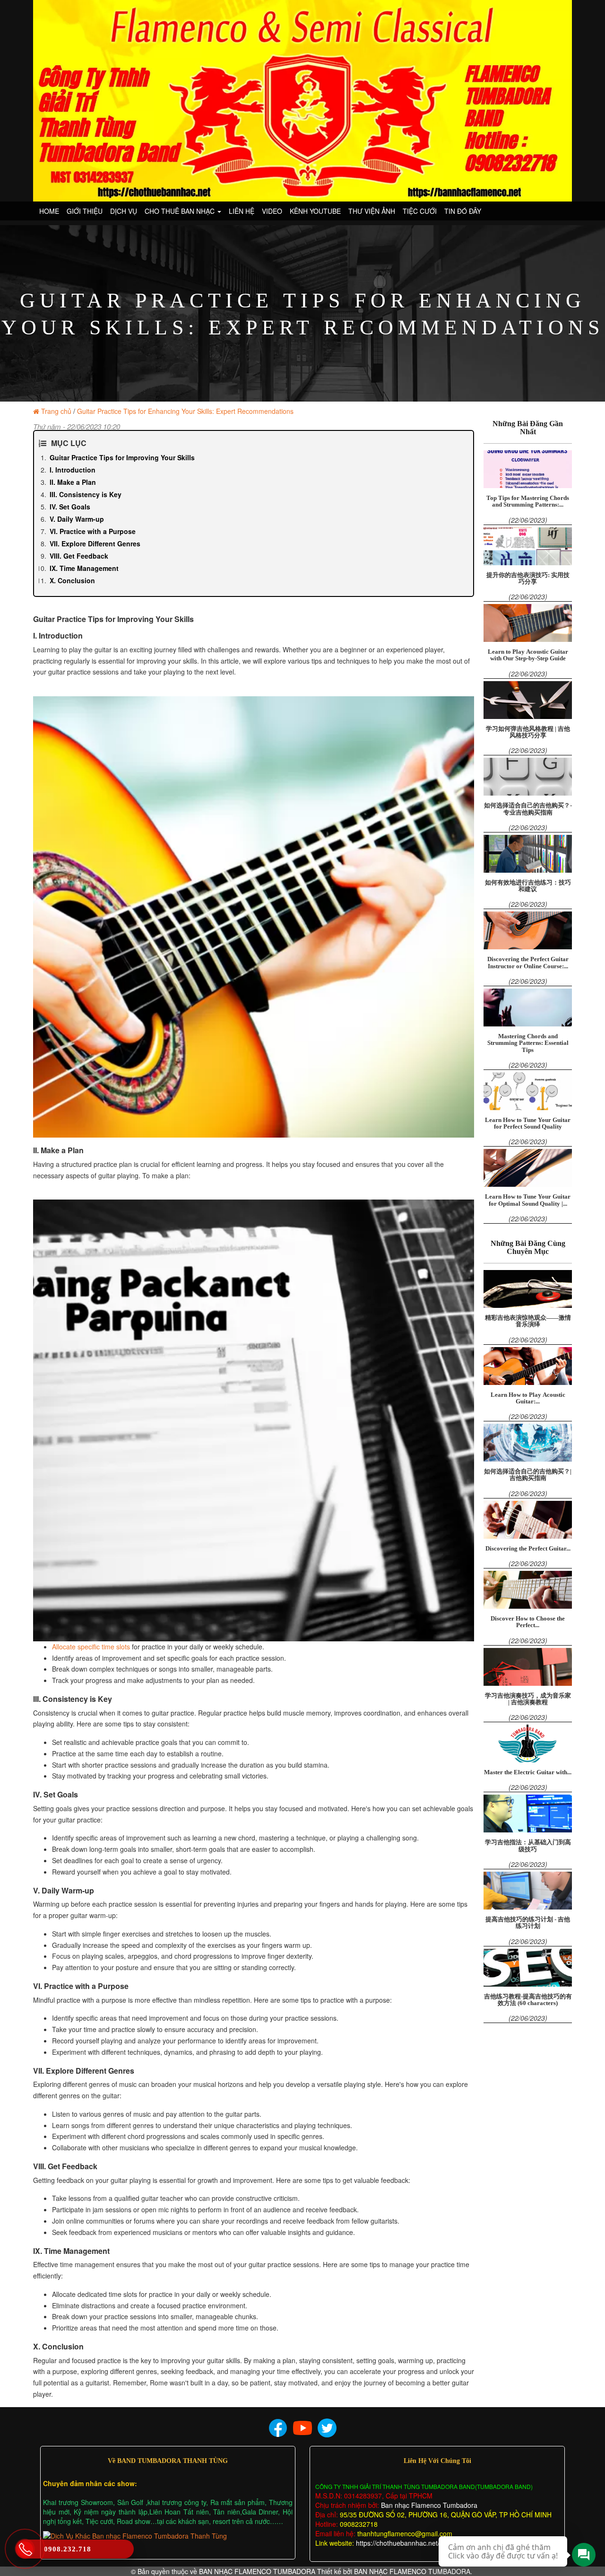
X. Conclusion (72, 580)
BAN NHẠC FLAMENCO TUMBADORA (257, 2571)
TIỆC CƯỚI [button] (420, 211)
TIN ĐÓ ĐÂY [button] (463, 211)
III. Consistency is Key (86, 494)
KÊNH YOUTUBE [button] (315, 211)
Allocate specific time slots (91, 1647)
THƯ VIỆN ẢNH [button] (372, 211)
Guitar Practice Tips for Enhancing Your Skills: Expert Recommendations (185, 411)
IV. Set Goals (70, 507)
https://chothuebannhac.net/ (398, 2543)
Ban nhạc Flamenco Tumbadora (428, 2505)
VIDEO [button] (272, 211)
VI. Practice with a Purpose (93, 531)
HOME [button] (49, 211)
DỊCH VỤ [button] (124, 211)
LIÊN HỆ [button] (242, 211)
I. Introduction (73, 470)
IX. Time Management (84, 568)
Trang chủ (56, 411)
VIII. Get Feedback (79, 556)
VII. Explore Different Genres (95, 543)
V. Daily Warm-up (77, 519)
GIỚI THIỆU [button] (85, 211)
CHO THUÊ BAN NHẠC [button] (181, 211)
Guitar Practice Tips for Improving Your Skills (122, 457)
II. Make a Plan (73, 482)
